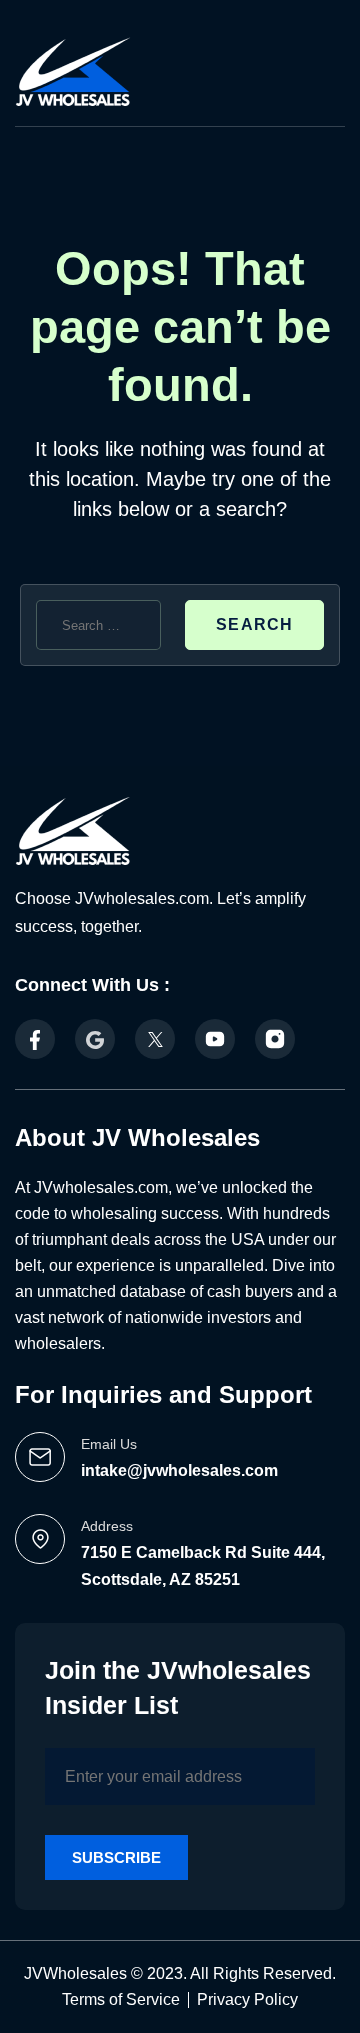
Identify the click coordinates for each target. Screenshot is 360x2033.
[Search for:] (98, 625)
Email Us (109, 1444)
